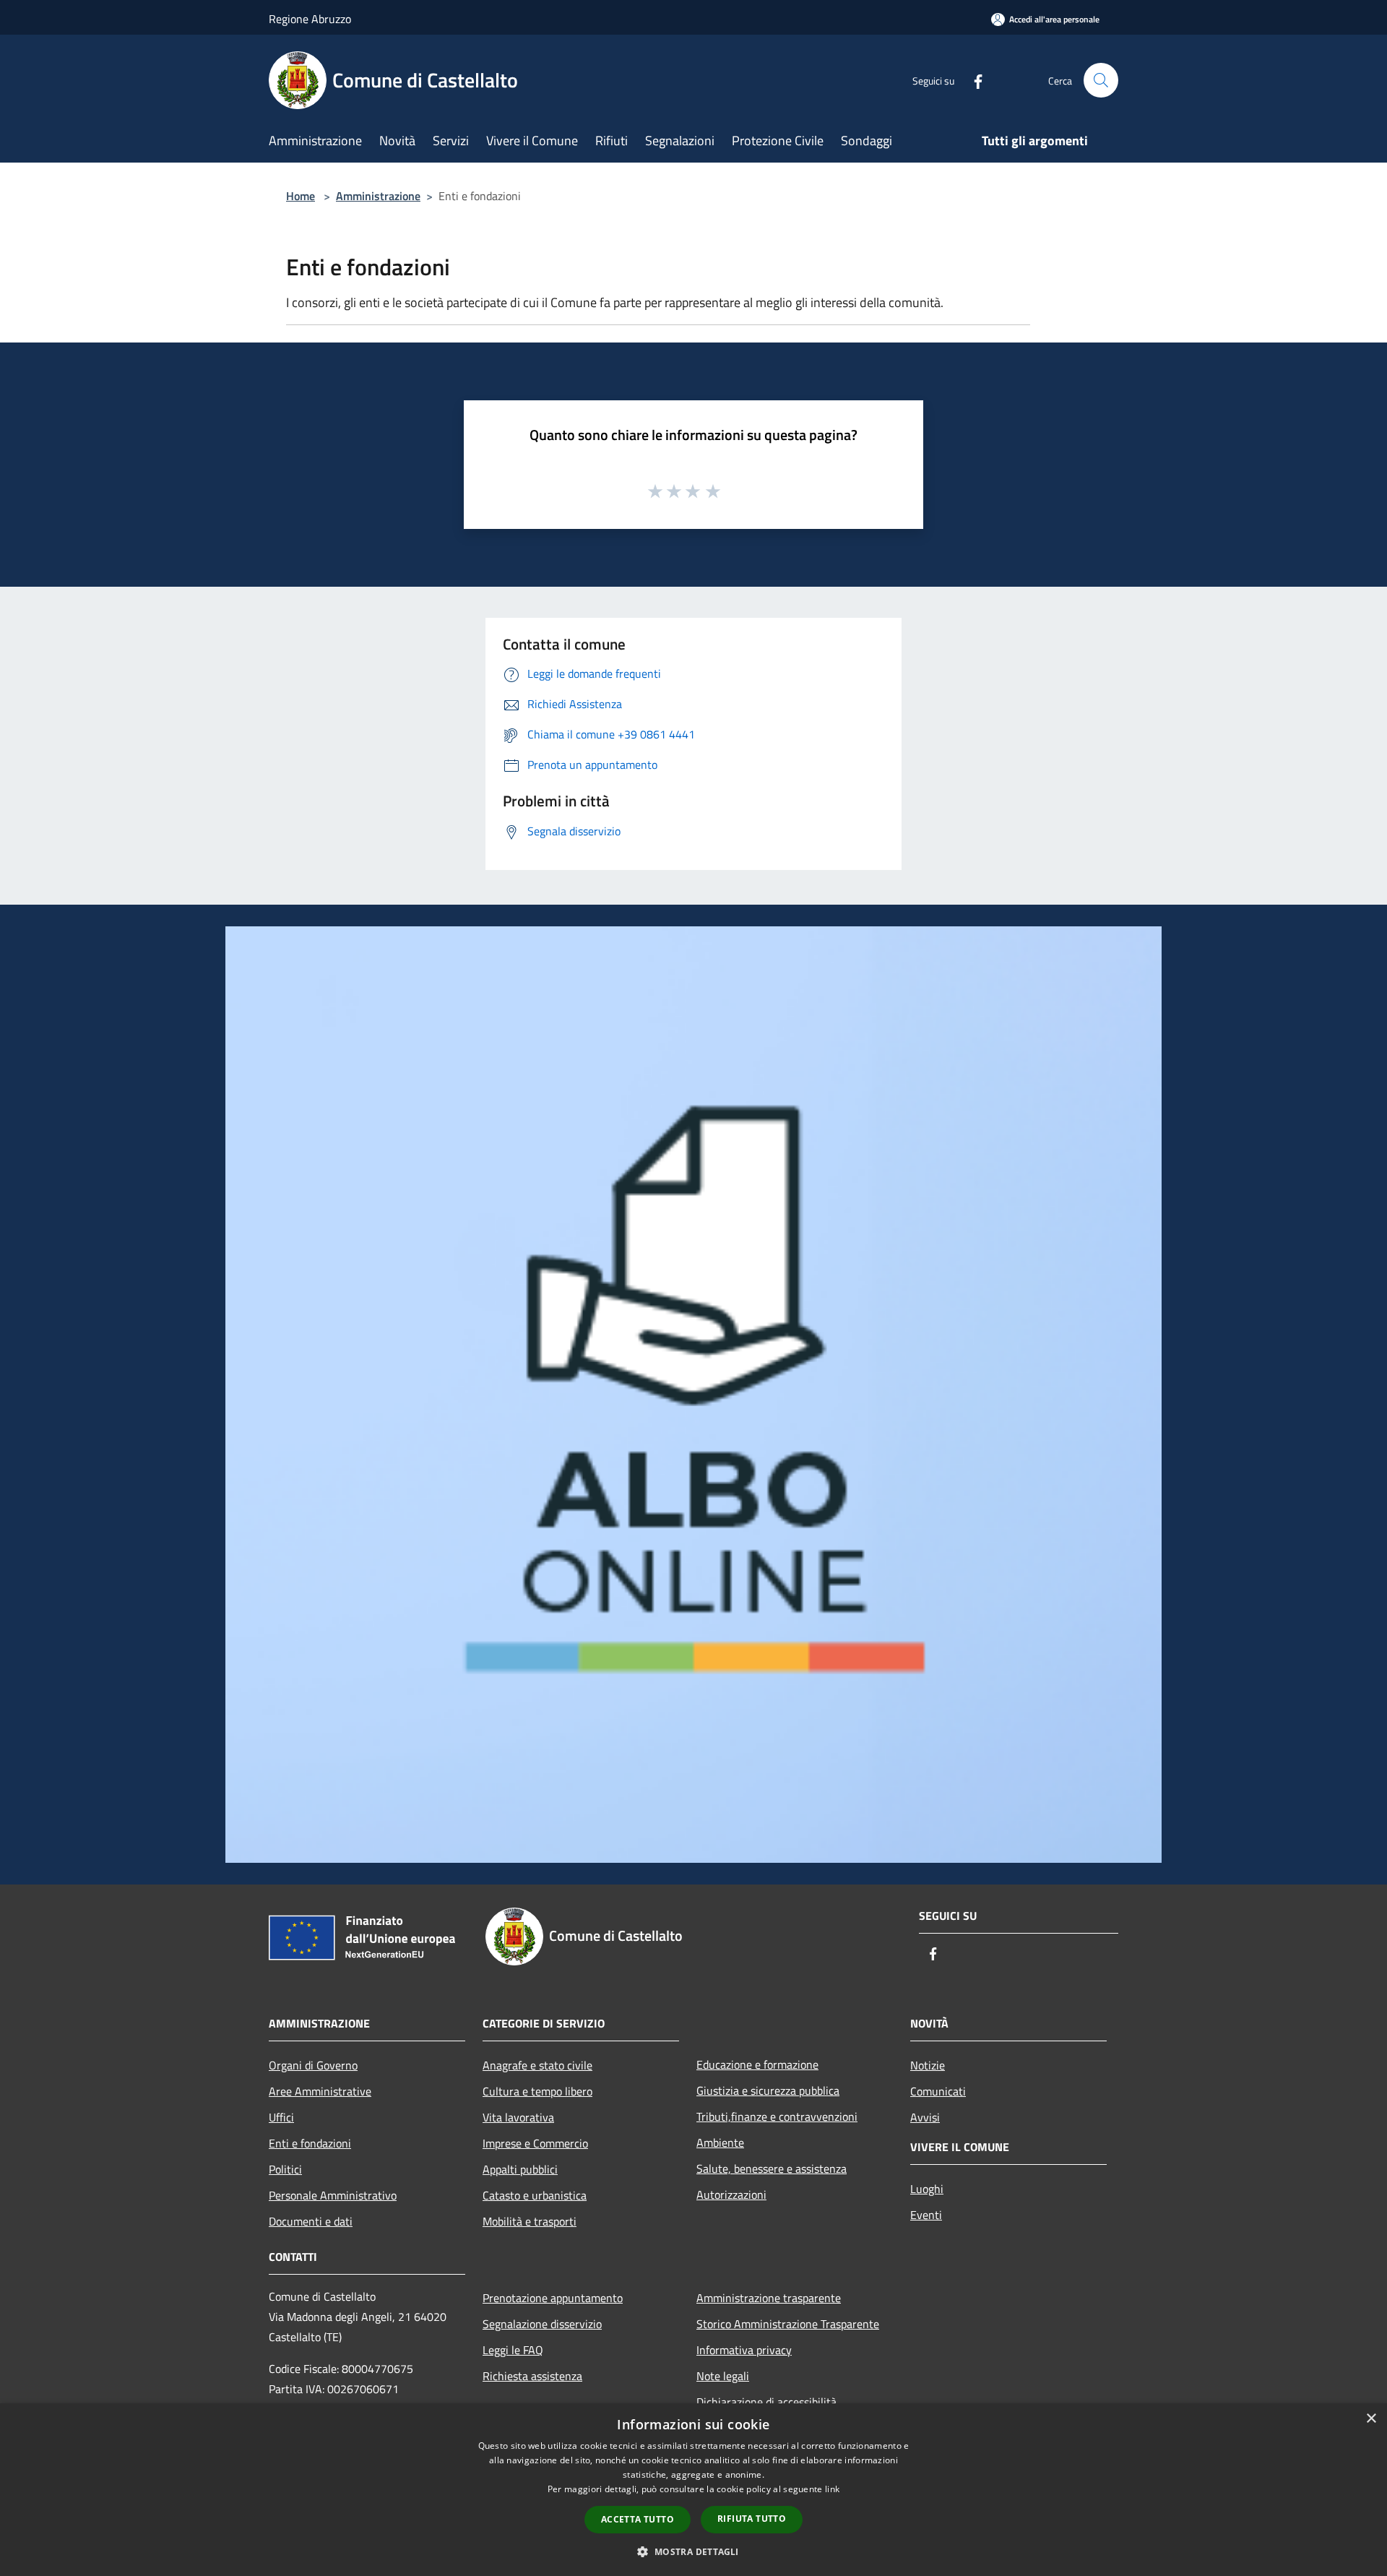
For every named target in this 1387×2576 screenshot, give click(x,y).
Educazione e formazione (757, 2064)
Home (301, 196)
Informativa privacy (744, 2350)
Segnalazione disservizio (542, 2324)
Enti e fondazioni (310, 2143)
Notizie (928, 2065)
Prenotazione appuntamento (553, 2298)
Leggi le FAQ (513, 2350)
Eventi (926, 2215)
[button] (693, 2551)
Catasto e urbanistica (535, 2195)
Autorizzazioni (731, 2194)
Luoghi (927, 2189)
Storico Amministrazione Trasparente (788, 2324)
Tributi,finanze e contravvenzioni (777, 2116)
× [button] (1371, 2419)
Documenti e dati (311, 2221)
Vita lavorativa (518, 2117)
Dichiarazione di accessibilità (766, 2402)
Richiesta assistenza (532, 2376)
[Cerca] (1101, 80)
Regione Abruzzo (310, 19)
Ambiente (720, 2142)
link (832, 2489)
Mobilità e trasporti (530, 2221)
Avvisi (925, 2117)
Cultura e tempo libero (537, 2091)
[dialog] (693, 2490)
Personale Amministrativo (333, 2195)
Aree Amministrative (320, 2091)
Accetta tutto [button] (638, 2519)
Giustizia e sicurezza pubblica (768, 2090)
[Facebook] (972, 80)
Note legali (723, 2376)
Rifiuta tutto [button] (752, 2519)
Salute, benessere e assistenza (772, 2168)
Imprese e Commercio (535, 2143)
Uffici (281, 2117)
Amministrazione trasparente (769, 2298)
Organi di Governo (313, 2065)
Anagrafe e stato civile (537, 2065)
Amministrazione (378, 196)
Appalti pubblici (520, 2169)
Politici (285, 2169)
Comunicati (938, 2091)
